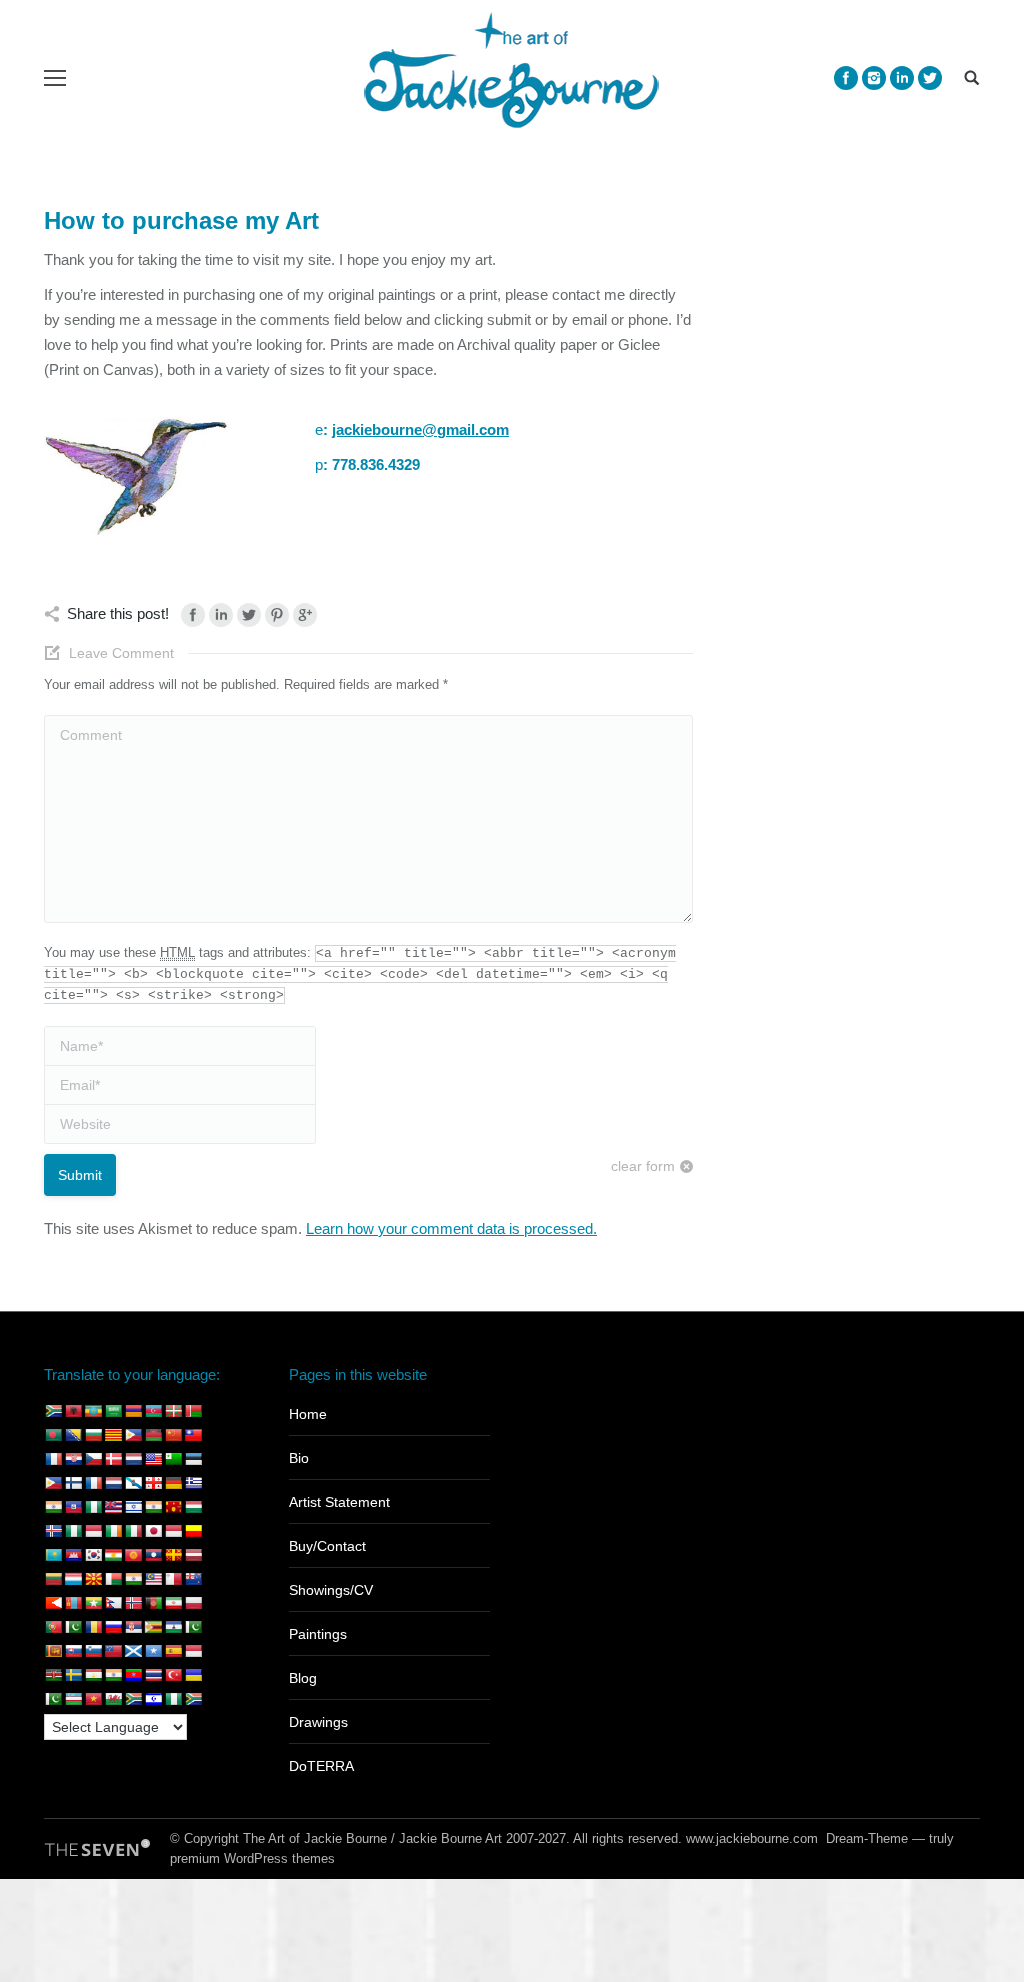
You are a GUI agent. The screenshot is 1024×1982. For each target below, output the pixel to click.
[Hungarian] (193, 1507)
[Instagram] (874, 78)
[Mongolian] (73, 1603)
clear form (643, 1166)
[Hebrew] (133, 1507)
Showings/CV (331, 1590)
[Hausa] (93, 1507)
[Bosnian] (73, 1435)
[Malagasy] (113, 1579)
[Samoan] (113, 1651)
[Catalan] (113, 1435)
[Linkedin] (902, 78)
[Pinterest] (277, 615)
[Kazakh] (53, 1555)
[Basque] (173, 1411)
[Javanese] (173, 1531)
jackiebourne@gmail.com (420, 429)
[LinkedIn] (221, 615)
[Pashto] (153, 1603)
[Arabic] (113, 1411)
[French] (93, 1483)
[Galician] (133, 1483)
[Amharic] (93, 1411)
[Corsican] (53, 1459)
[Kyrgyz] (133, 1555)
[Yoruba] (173, 1699)
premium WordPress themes (252, 1858)
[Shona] (153, 1627)
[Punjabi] (73, 1627)
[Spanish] (173, 1651)
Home (308, 1414)
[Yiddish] (153, 1699)
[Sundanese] (193, 1651)
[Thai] (153, 1675)
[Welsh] (113, 1699)
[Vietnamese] (93, 1699)
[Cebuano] (133, 1435)
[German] (173, 1483)
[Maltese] (173, 1579)
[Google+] (305, 615)
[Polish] (193, 1603)
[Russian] (113, 1627)
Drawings (318, 1722)
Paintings (318, 1634)
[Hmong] (173, 1507)
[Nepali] (113, 1603)
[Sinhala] (53, 1651)
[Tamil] (113, 1675)
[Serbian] (133, 1627)
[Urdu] (53, 1699)
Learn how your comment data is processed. (451, 1228)
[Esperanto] (173, 1459)
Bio (299, 1458)
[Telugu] (133, 1675)
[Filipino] (53, 1483)
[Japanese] (153, 1531)
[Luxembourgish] (73, 1579)
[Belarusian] (193, 1411)
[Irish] (113, 1531)
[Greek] (193, 1483)
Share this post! (118, 613)
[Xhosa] (133, 1699)
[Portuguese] (53, 1627)
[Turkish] (173, 1675)
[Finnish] (73, 1483)
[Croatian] (73, 1459)
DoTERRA (321, 1766)
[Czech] (93, 1459)
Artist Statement (339, 1502)
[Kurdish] (113, 1555)
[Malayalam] (133, 1579)
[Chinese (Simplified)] (173, 1435)
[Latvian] (193, 1555)
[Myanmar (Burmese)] (93, 1603)
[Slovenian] (93, 1651)
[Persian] (173, 1603)
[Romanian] (93, 1627)
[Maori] (193, 1579)
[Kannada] (193, 1531)
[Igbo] (73, 1531)
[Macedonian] (93, 1579)
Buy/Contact (327, 1546)
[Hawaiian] (113, 1507)
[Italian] (133, 1531)
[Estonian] (193, 1459)
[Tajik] (93, 1675)
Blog (303, 1678)
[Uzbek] (73, 1699)
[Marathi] (53, 1603)
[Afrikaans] (53, 1411)
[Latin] (173, 1555)
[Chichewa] (153, 1435)
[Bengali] (53, 1435)
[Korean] (93, 1555)
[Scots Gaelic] (133, 1651)
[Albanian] (73, 1411)
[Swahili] (53, 1675)
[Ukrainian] (193, 1675)
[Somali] (153, 1651)
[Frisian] (113, 1483)
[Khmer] (73, 1555)
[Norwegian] (133, 1603)
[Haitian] (73, 1507)
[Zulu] (193, 1699)
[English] (153, 1459)
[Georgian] (153, 1483)
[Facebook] (846, 78)
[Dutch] (133, 1459)
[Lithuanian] (53, 1579)
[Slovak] (73, 1651)
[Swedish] (73, 1675)
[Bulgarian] (93, 1435)
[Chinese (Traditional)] (193, 1435)
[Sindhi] (193, 1627)
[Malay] (153, 1579)
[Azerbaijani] (153, 1411)
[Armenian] (133, 1411)
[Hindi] (153, 1507)
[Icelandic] (53, 1531)
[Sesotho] (173, 1627)
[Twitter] (930, 78)
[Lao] (153, 1555)
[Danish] (113, 1459)
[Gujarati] (53, 1507)
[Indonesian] (93, 1531)
